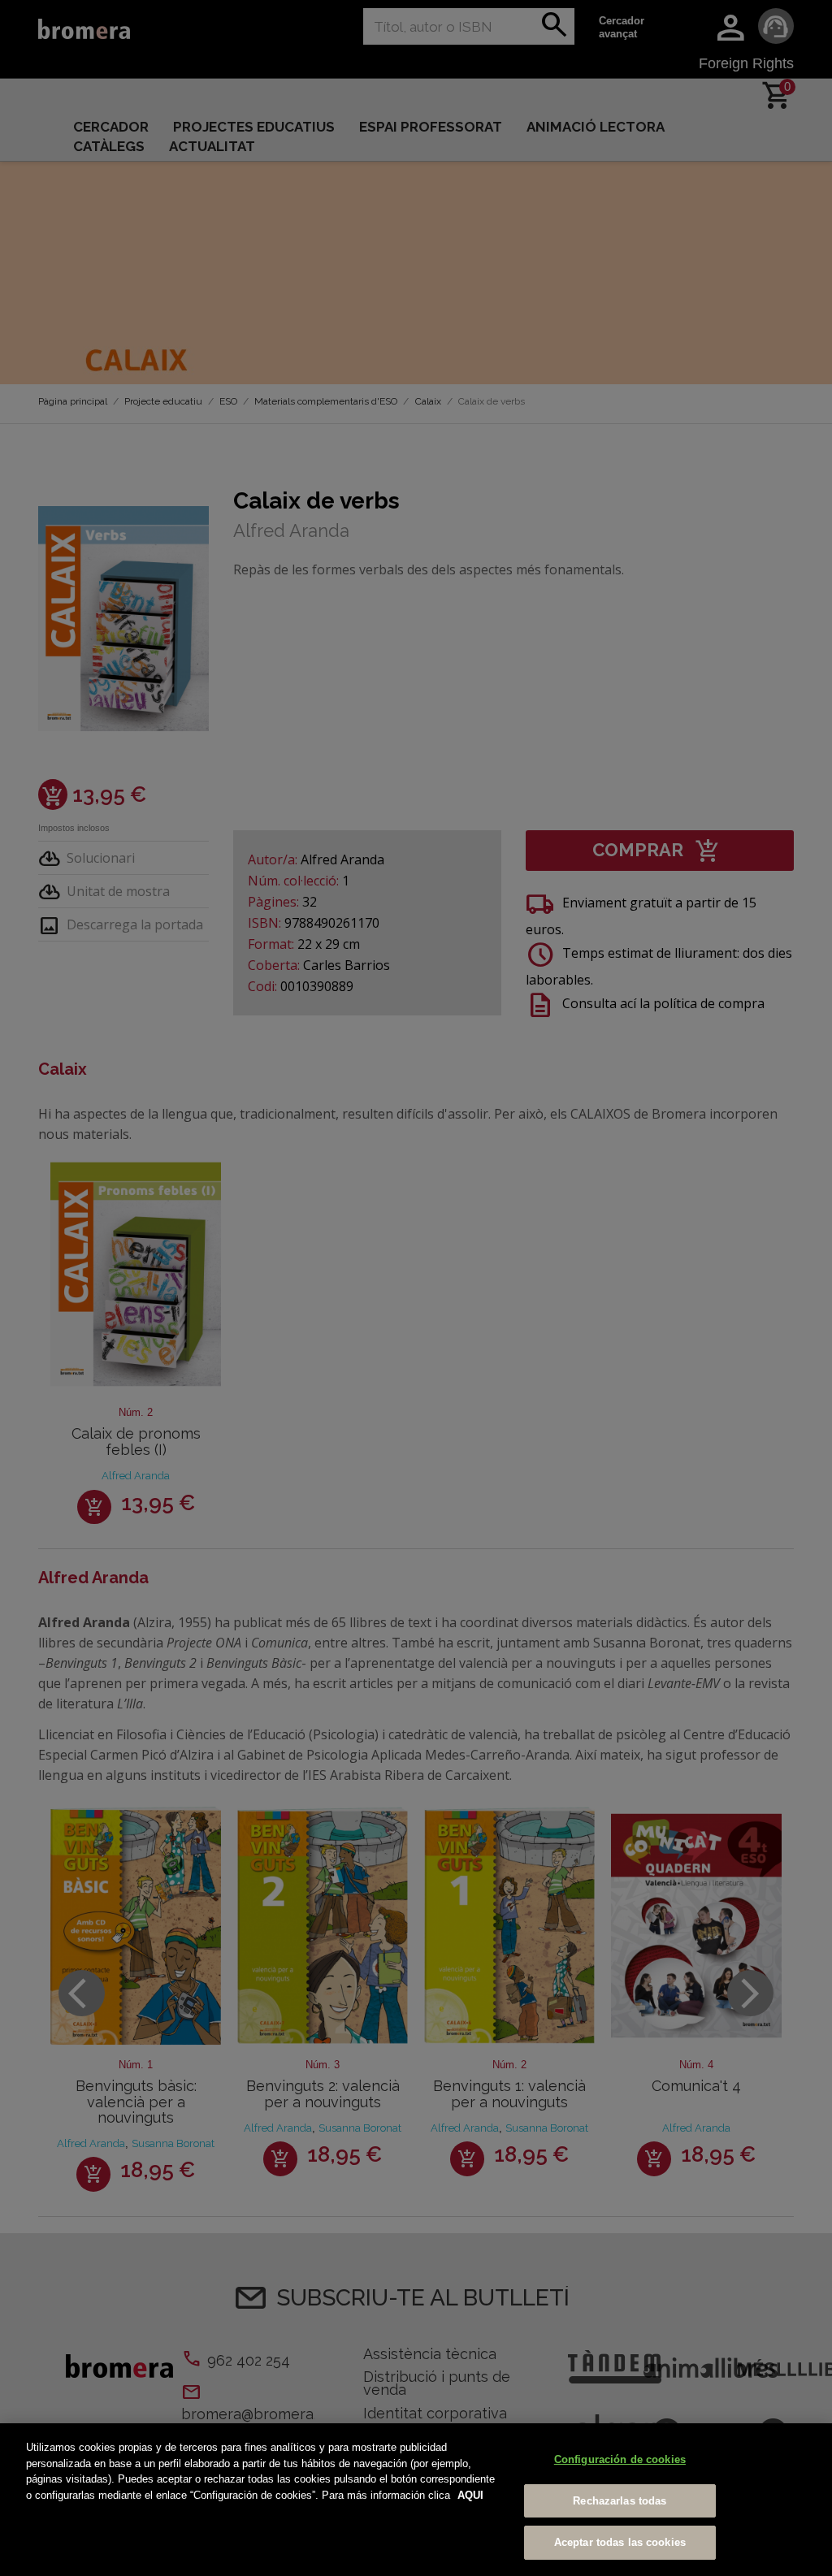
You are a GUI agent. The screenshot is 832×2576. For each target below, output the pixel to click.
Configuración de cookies (620, 2459)
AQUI (470, 2495)
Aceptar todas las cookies (620, 2542)
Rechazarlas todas (620, 2501)
